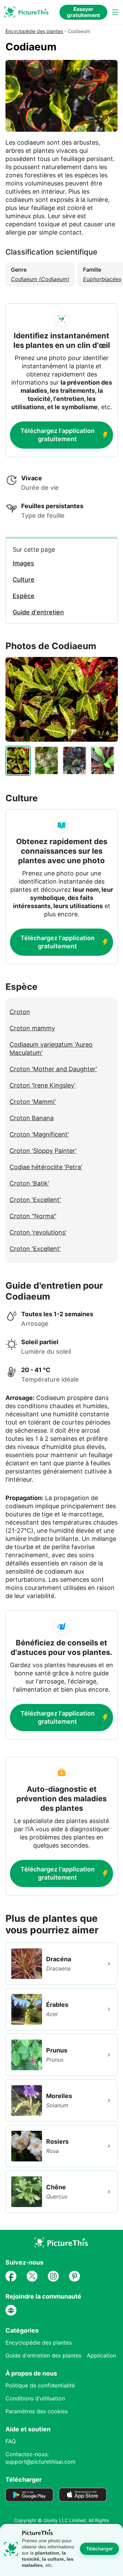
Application (101, 2355)
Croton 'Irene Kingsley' (43, 1085)
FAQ (11, 2441)
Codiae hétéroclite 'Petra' (46, 1167)
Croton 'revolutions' (38, 1232)
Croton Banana (32, 1118)
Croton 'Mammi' (33, 1102)
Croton (20, 1012)
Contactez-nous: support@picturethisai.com (40, 2458)
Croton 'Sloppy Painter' (43, 1151)
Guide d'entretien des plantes (43, 2355)
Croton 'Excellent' (35, 1200)
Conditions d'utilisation (35, 2398)
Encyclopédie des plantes (34, 31)
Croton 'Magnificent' (39, 1134)
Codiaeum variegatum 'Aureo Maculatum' (51, 1049)
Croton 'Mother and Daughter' (53, 1069)
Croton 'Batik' (29, 1183)
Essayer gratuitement (84, 12)
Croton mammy (32, 1028)
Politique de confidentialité (40, 2385)
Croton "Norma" (33, 1216)
